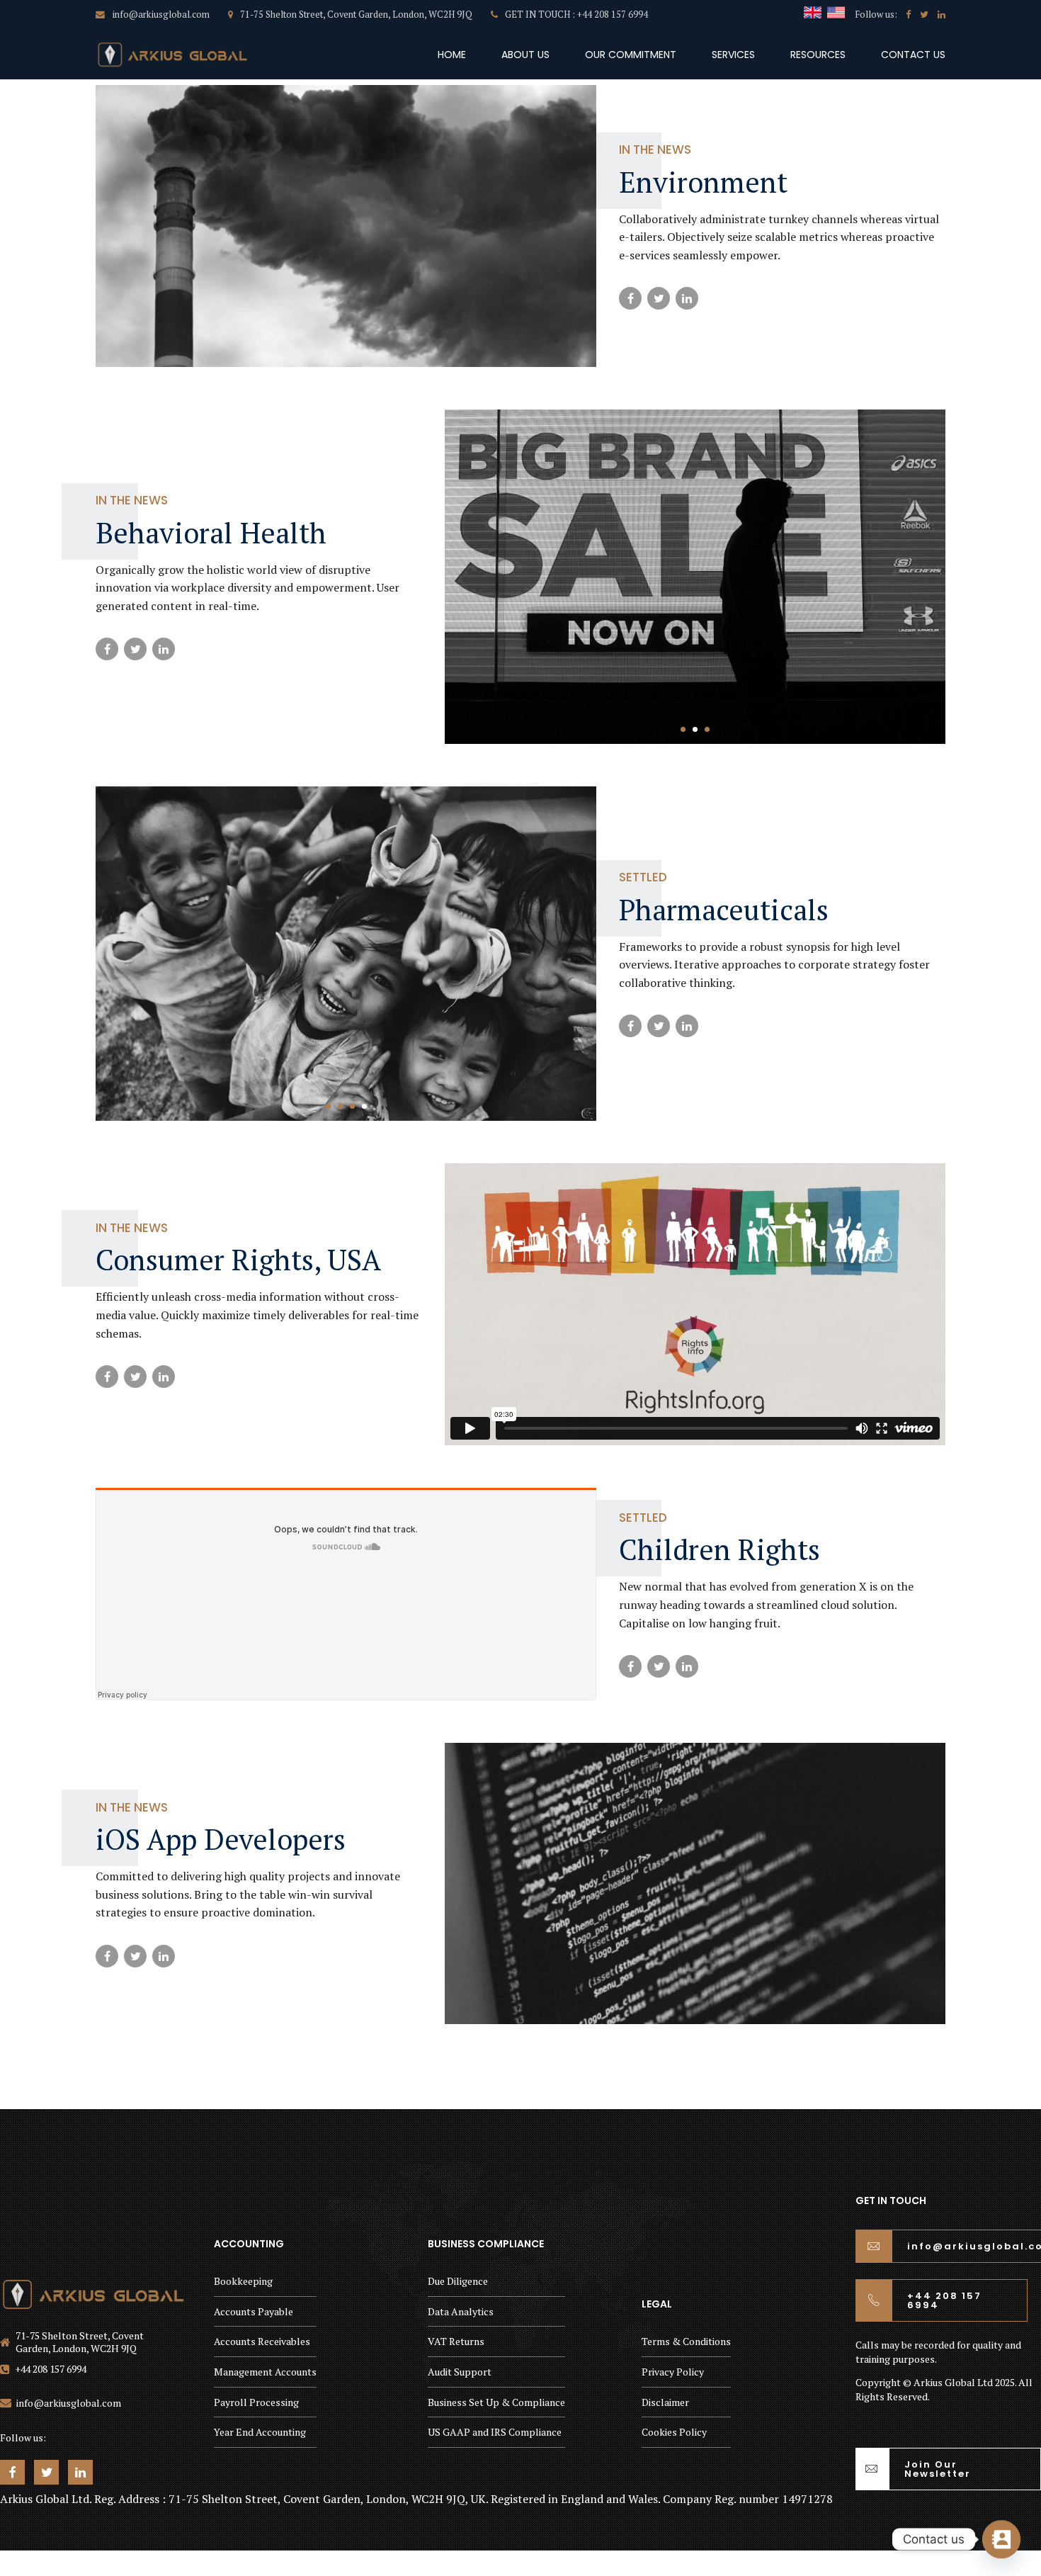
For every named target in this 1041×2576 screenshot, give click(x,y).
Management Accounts (265, 2372)
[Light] (93, 2294)
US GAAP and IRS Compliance (495, 2432)
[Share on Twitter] (659, 298)
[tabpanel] (695, 577)
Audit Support (460, 2372)
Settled (643, 877)
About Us (525, 55)
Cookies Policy (674, 2432)
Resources (818, 55)
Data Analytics (461, 2311)
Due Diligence (458, 2281)
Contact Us (913, 55)
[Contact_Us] (1001, 2539)
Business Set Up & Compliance (496, 2402)
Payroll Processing (256, 2402)
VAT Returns (456, 2341)
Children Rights (719, 1549)
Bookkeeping (243, 2281)
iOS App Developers (221, 1839)
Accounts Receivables (262, 2341)
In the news (655, 149)
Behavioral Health (211, 532)
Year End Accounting (260, 2432)
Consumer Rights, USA (238, 1259)
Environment (703, 182)
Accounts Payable (254, 2311)
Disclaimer (665, 2402)
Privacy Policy (673, 2372)
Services (733, 55)
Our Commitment (631, 55)
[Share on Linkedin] (687, 298)
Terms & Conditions (686, 2341)
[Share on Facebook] (630, 298)
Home (452, 55)
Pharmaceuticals (724, 909)
